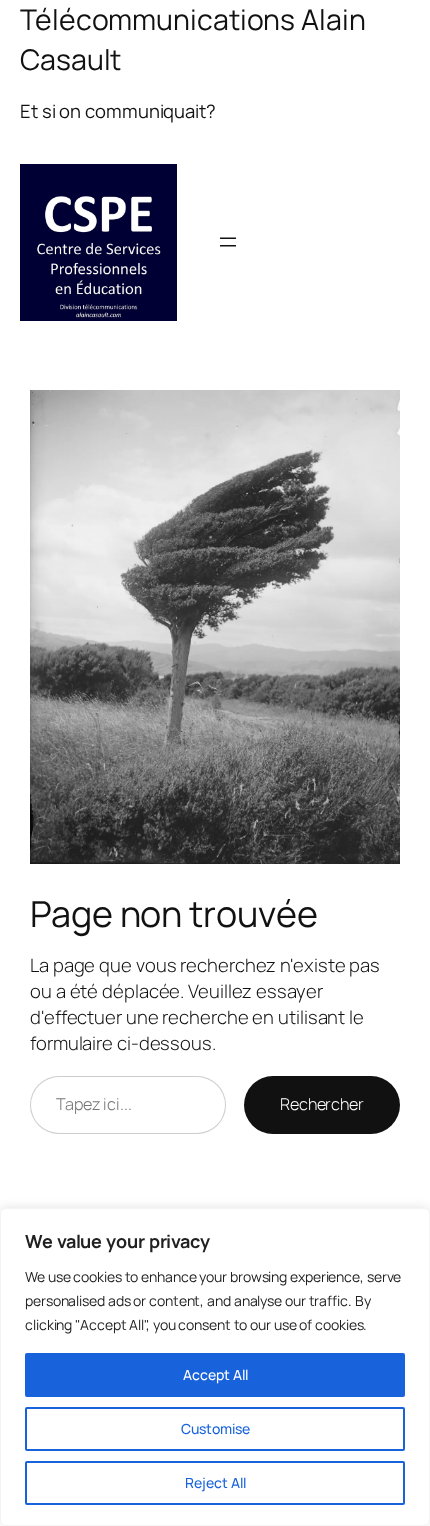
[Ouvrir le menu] (228, 242)
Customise (215, 1428)
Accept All (215, 1374)
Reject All (215, 1482)
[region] (215, 1367)
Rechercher (322, 1104)
